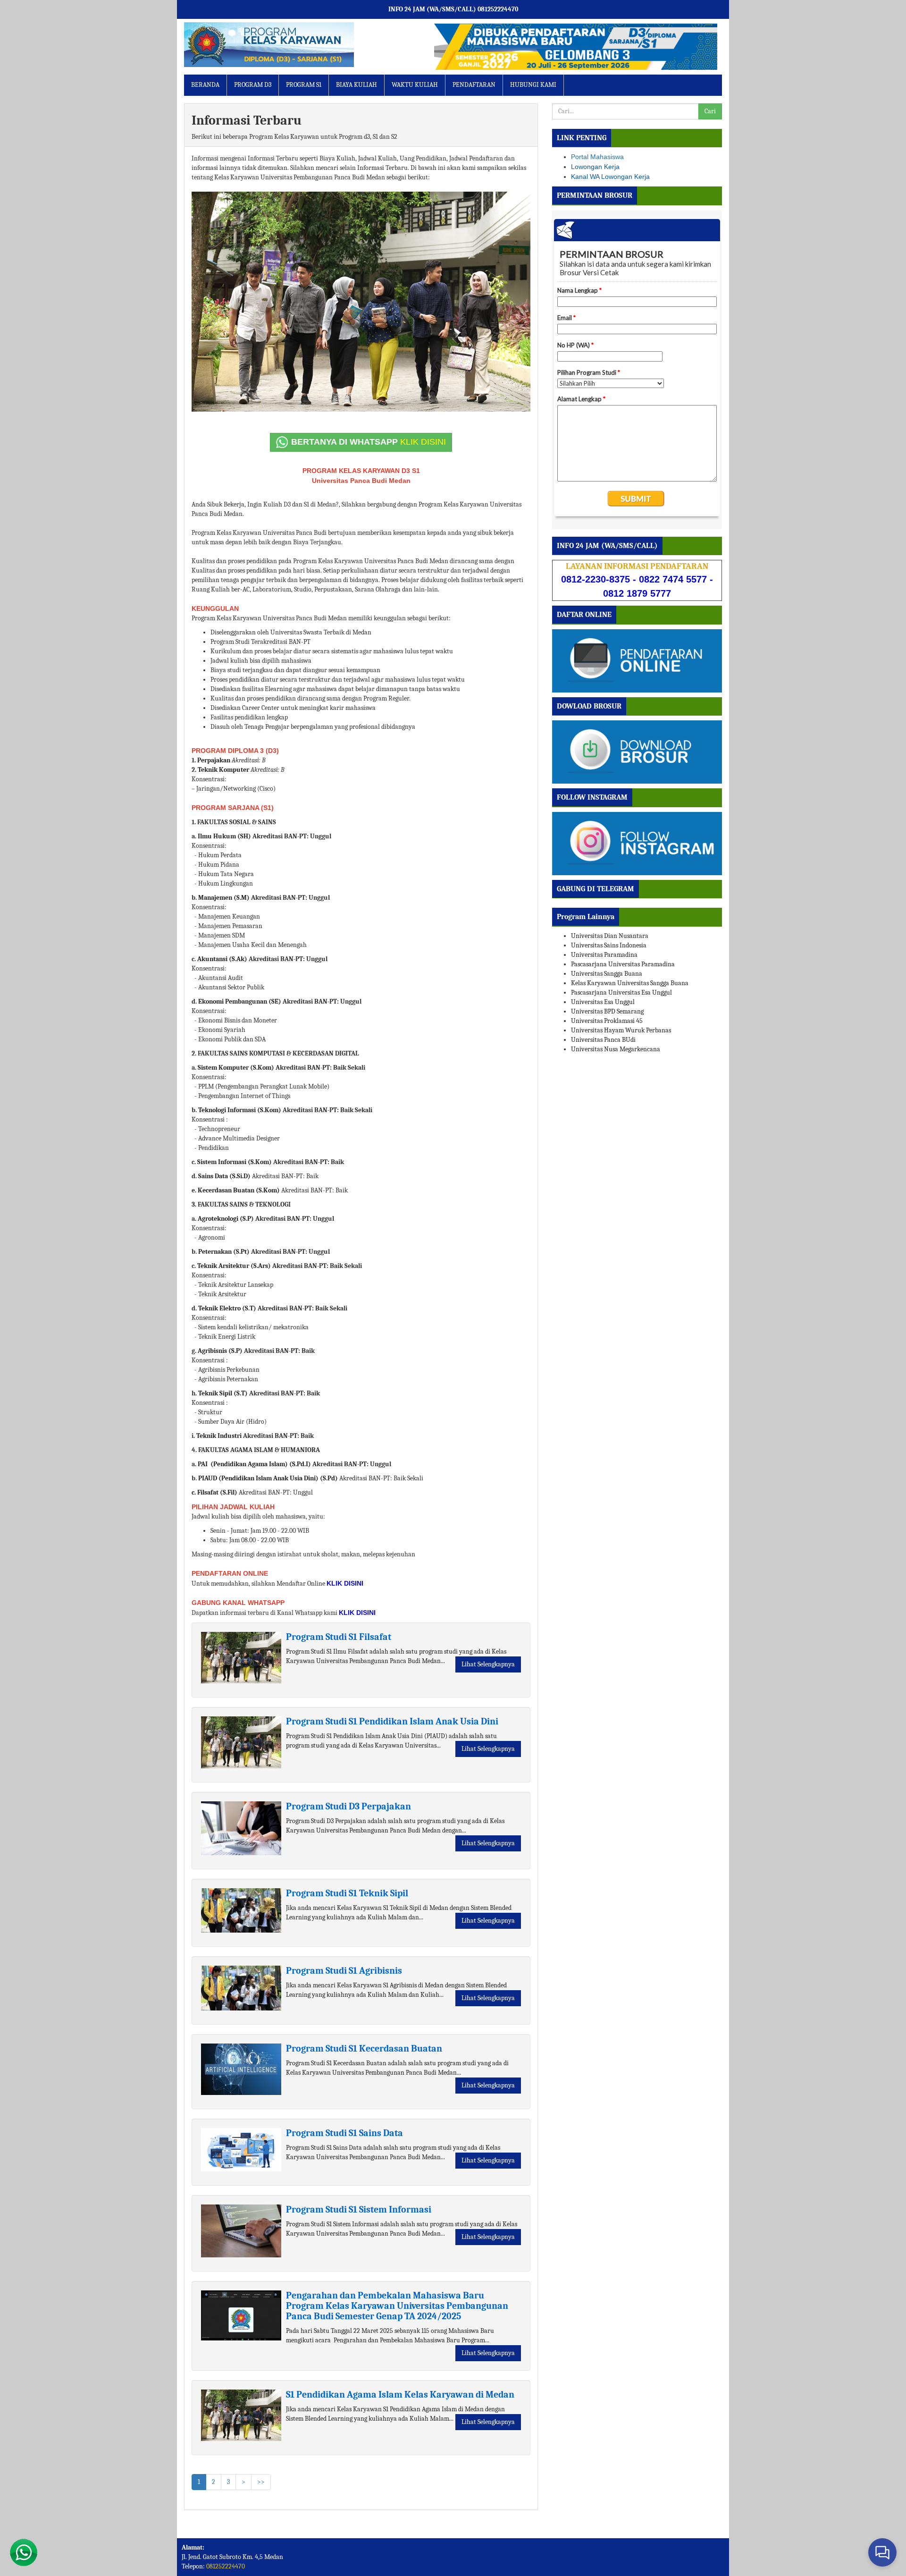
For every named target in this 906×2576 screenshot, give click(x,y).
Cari (710, 111)
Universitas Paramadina (604, 955)
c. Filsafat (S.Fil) (214, 1492)
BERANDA (205, 85)
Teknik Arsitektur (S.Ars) (234, 1266)
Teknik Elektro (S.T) (227, 1308)
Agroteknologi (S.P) (226, 1219)
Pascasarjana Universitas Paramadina (623, 964)
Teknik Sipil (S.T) (223, 1393)
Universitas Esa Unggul (603, 1002)
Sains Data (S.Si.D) (224, 1176)
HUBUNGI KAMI (533, 85)
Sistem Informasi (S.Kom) (235, 1162)
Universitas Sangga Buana (607, 974)
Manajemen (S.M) (224, 898)
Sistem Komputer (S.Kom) (236, 1068)
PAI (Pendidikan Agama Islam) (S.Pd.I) (254, 1464)
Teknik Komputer (223, 770)
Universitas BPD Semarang (607, 1011)
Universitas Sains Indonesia (609, 945)
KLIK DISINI (345, 1583)
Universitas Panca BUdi (603, 1040)
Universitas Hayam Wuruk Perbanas (621, 1030)
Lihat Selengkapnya (488, 1664)
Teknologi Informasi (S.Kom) (240, 1110)
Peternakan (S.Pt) (224, 1252)
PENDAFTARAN (474, 85)
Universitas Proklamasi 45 (607, 1021)
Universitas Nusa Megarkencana (616, 1049)
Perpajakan (214, 760)
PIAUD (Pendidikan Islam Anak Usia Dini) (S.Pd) (268, 1478)
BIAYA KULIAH (357, 85)
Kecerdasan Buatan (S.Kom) (239, 1190)
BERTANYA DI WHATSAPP (369, 442)
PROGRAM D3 (253, 85)
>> (261, 2482)
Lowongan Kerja (595, 167)
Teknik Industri (219, 1436)
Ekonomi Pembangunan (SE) (240, 1001)
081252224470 (226, 2566)
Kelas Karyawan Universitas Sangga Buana (630, 983)
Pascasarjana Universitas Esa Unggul (621, 992)
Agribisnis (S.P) (220, 1351)
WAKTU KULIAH (415, 85)
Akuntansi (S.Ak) (222, 959)
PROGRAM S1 (304, 85)
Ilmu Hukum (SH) (224, 836)
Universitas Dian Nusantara (610, 936)
